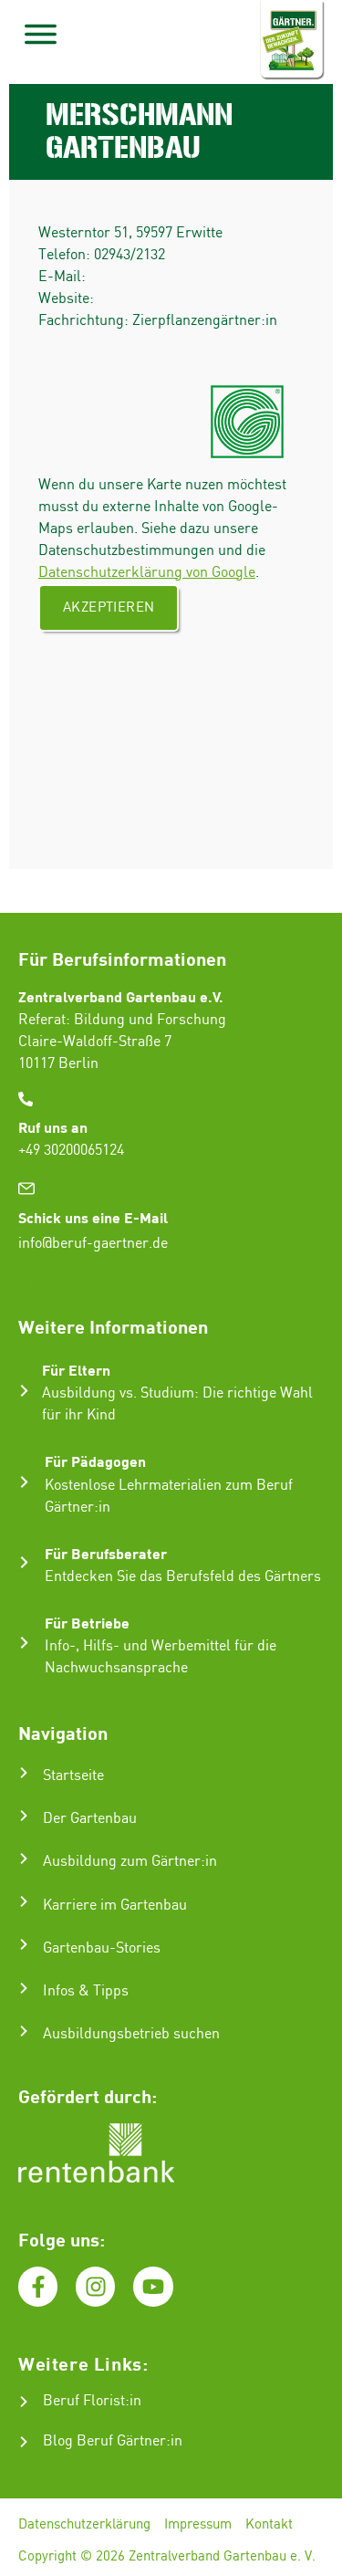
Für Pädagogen (95, 1461)
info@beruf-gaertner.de (93, 1244)
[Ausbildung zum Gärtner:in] (24, 1859)
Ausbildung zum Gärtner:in (130, 1862)
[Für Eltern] (24, 1391)
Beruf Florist (84, 2401)
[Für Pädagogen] (24, 1482)
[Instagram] (95, 2286)
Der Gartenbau (90, 1819)
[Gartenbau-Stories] (24, 1944)
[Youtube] (153, 2286)
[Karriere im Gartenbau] (24, 1901)
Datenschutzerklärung (84, 2525)
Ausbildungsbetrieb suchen (131, 2034)
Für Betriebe (87, 1623)
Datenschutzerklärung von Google (147, 573)
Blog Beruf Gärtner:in (113, 2441)
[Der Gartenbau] (24, 1816)
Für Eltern (76, 1370)
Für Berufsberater (106, 1553)
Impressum (198, 2525)
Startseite (73, 1776)
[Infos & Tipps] (24, 1988)
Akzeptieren (109, 608)
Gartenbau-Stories (102, 1948)
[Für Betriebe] (24, 1643)
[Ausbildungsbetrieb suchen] (24, 2031)
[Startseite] (24, 1773)
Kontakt (269, 2525)
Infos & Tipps (86, 1991)
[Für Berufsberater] (24, 1562)
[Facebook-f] (38, 2286)
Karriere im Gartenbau (115, 1906)
